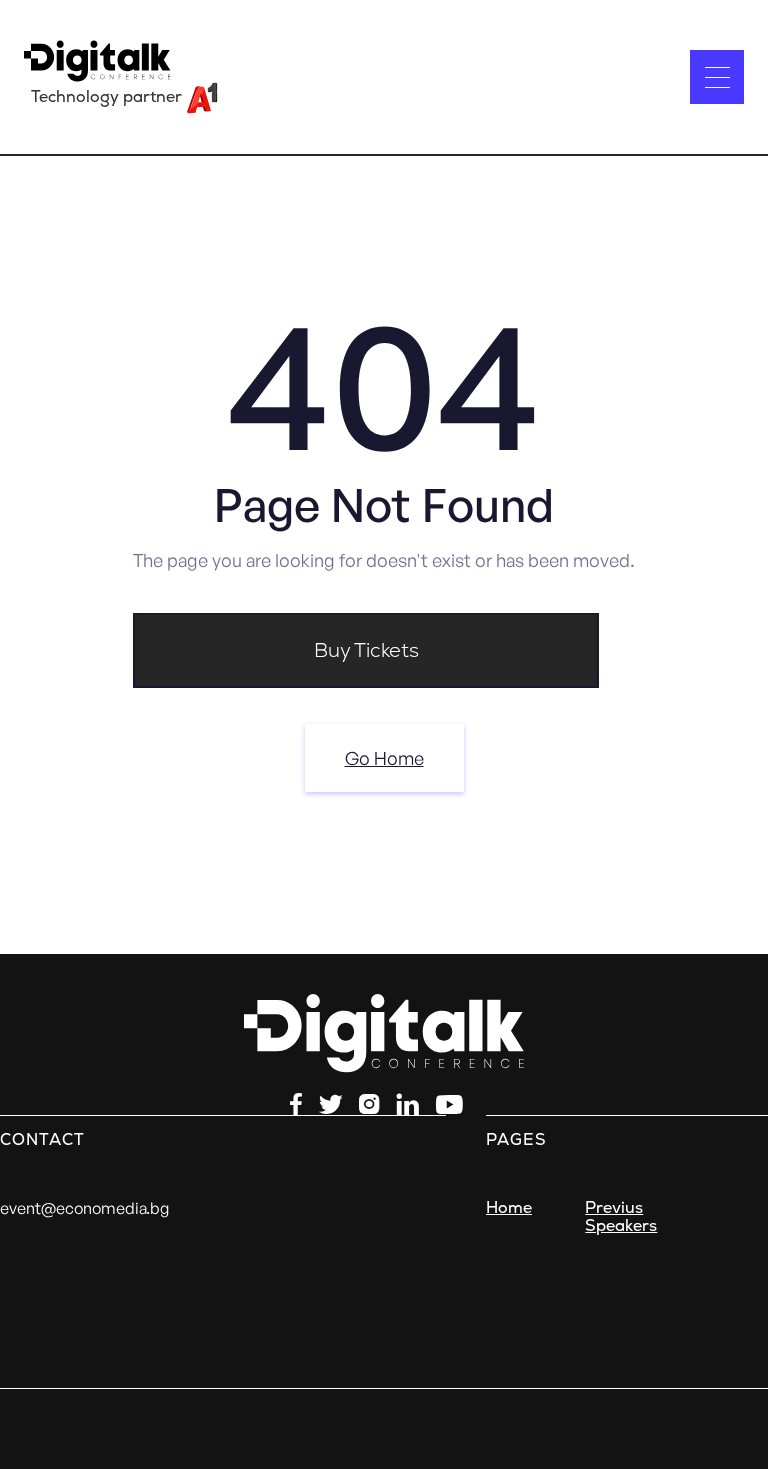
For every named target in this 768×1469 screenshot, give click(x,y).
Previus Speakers (621, 1217)
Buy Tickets (366, 650)
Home (509, 1208)
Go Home (384, 758)
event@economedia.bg (84, 1208)
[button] (717, 77)
